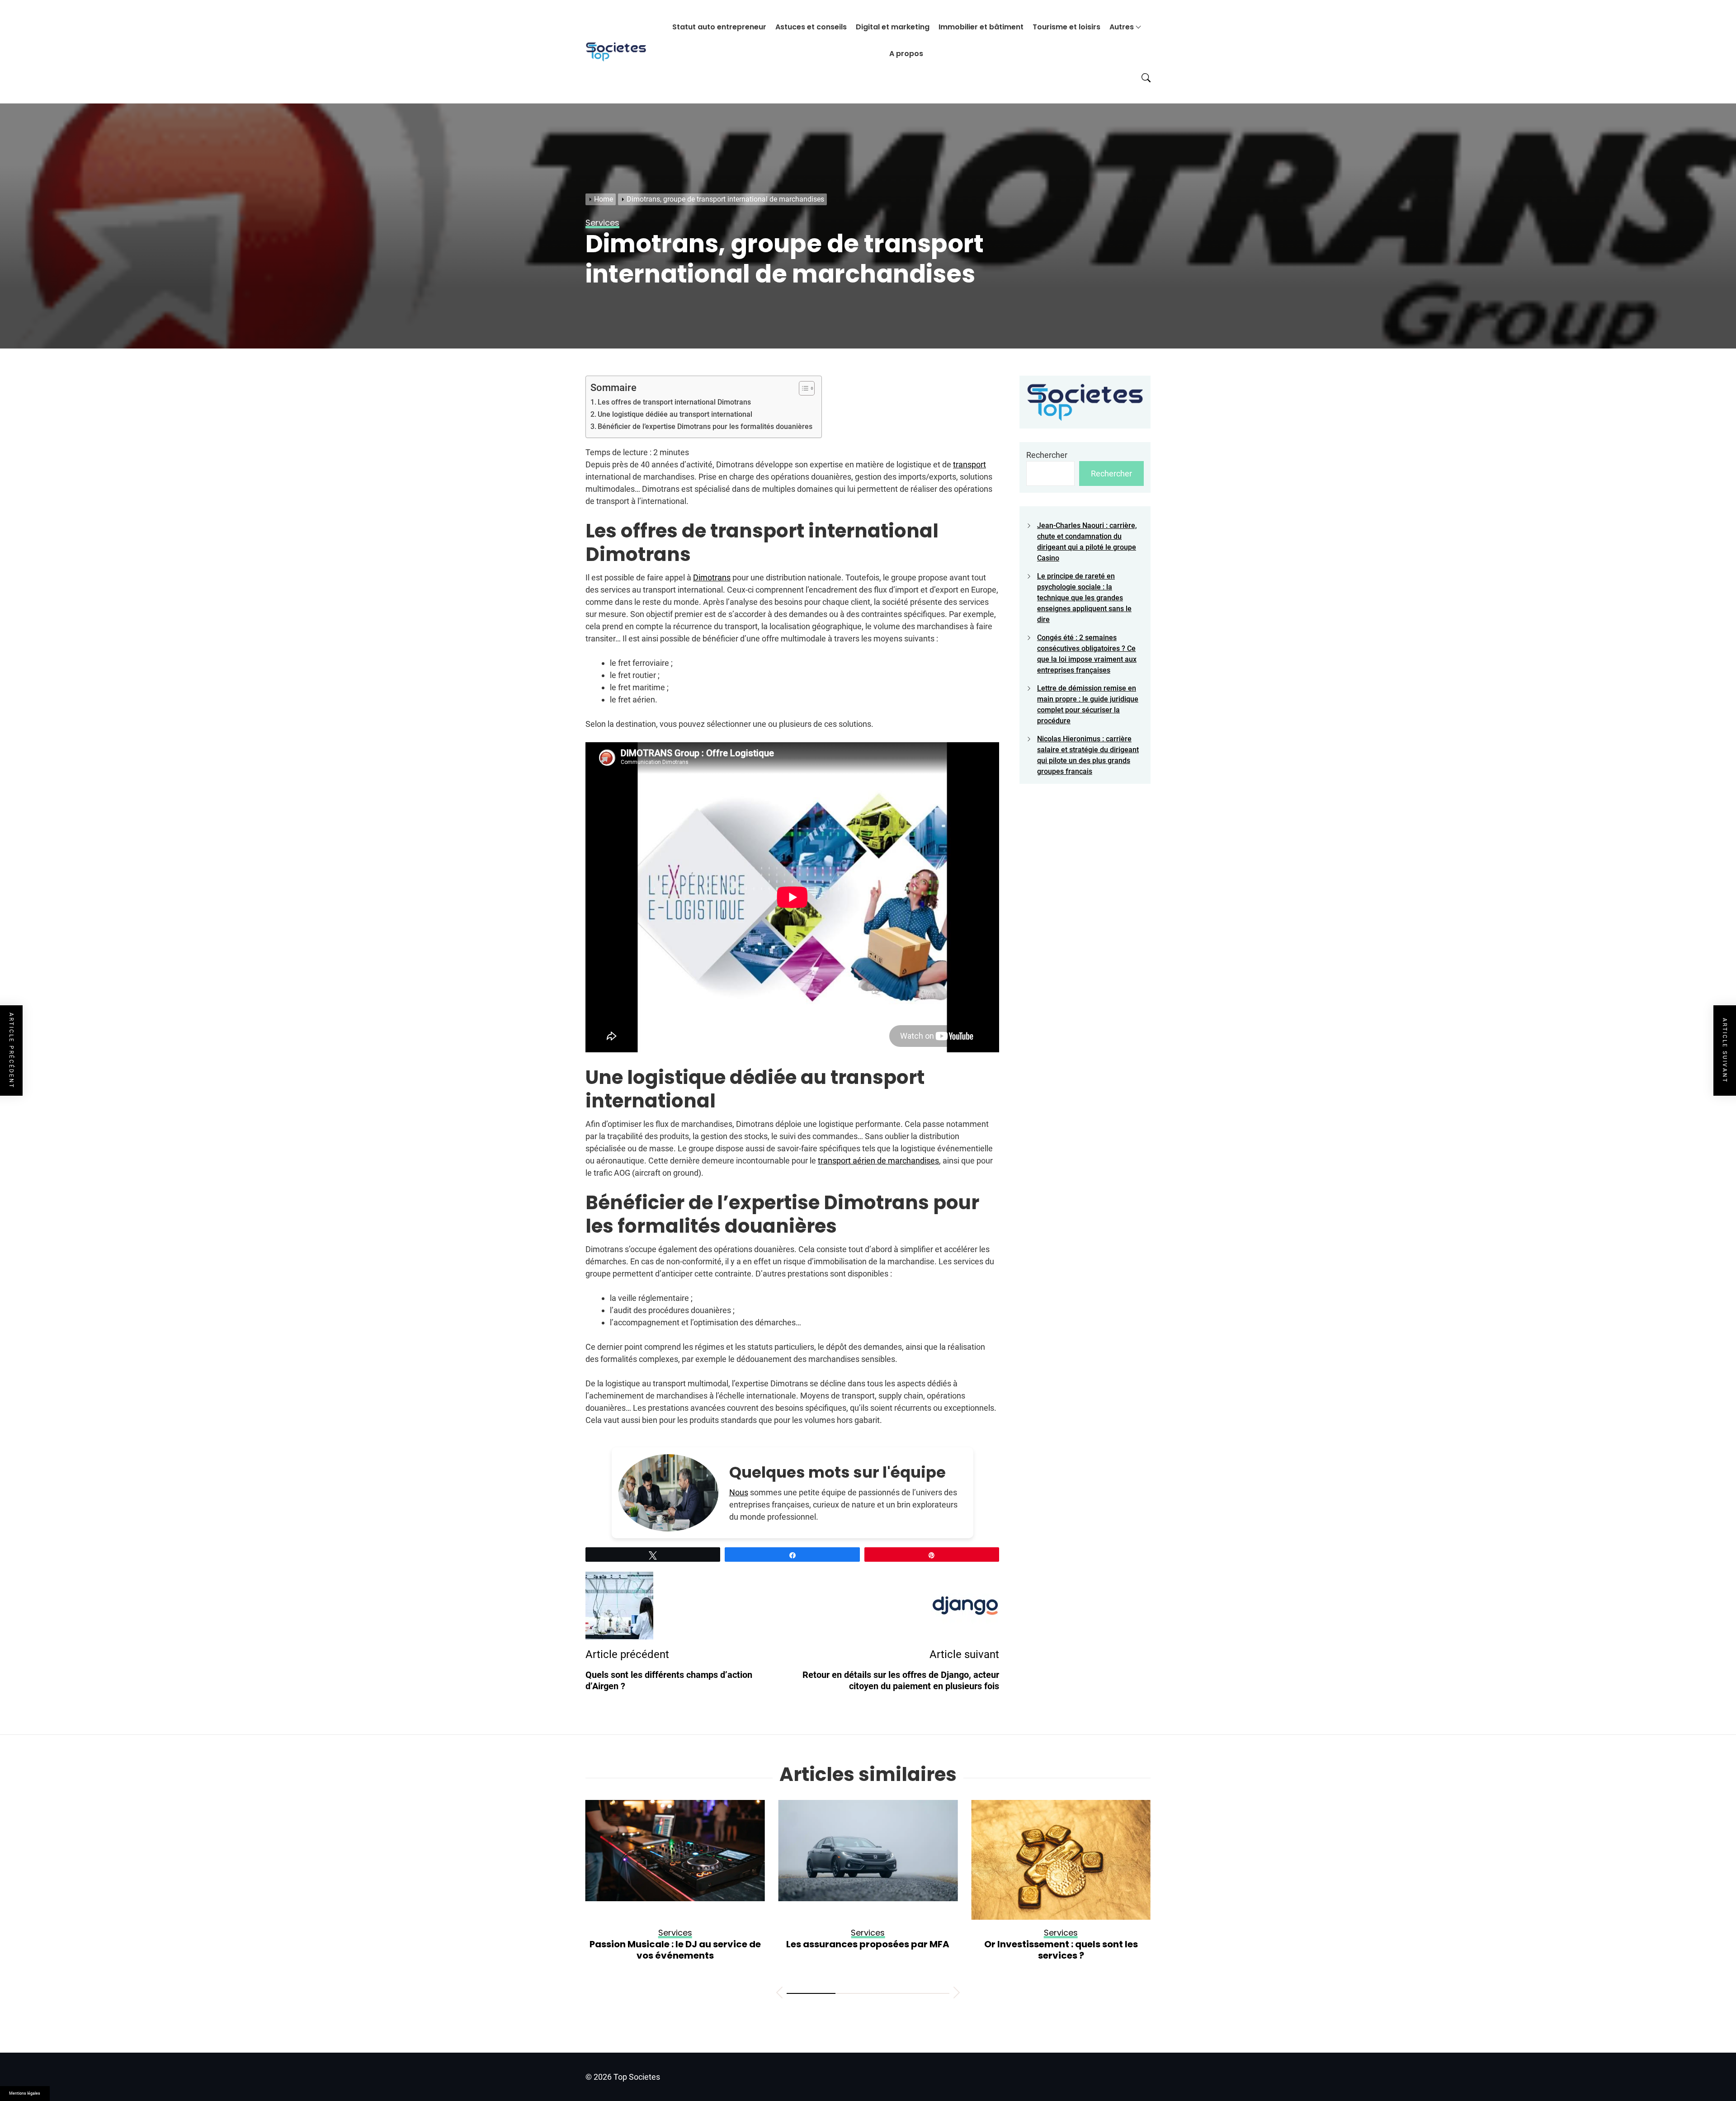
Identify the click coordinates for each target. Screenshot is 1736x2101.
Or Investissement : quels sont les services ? (868, 1950)
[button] (779, 1994)
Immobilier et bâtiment (981, 27)
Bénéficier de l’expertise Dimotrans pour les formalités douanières (705, 426)
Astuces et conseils (811, 27)
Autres (1122, 27)
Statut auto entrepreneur (719, 27)
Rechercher (1047, 455)
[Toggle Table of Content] (802, 388)
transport (969, 464)
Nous (739, 1492)
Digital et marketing (893, 27)
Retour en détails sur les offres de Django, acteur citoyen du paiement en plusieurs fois (1061, 1955)
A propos (906, 54)
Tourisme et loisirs (1066, 27)
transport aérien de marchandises (878, 1161)
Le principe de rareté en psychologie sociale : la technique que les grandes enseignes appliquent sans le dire (1084, 598)
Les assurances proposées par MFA (675, 1944)
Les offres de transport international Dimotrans (674, 402)
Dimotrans (712, 577)
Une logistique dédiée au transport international (675, 414)
